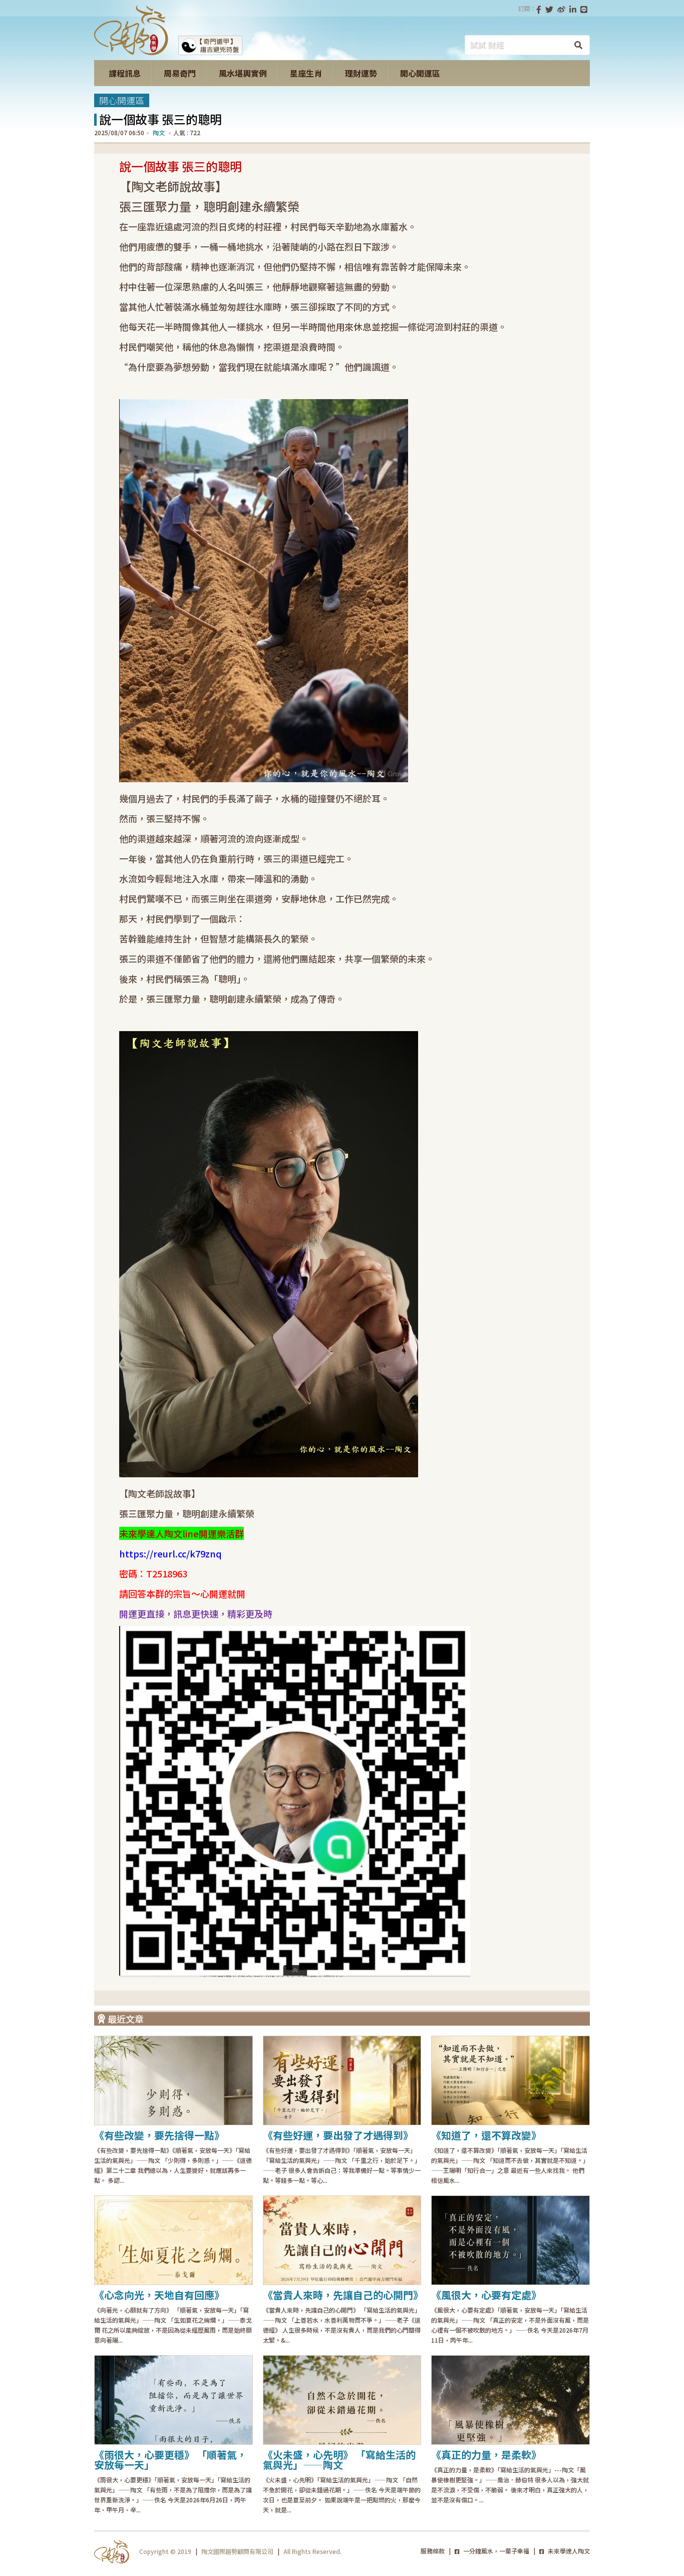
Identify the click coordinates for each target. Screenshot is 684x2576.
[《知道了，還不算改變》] (510, 2080)
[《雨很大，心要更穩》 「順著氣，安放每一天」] (174, 2400)
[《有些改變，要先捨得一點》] (174, 2080)
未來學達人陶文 (568, 2551)
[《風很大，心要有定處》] (510, 2240)
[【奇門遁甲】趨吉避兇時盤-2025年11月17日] (210, 52)
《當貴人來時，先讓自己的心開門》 (343, 2295)
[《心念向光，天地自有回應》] (174, 2240)
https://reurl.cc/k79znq (170, 1553)
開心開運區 (122, 100)
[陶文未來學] (131, 52)
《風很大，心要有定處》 (486, 2295)
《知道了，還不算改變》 (486, 2135)
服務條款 (433, 2551)
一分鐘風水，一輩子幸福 (495, 2551)
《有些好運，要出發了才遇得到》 (338, 2135)
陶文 (159, 132)
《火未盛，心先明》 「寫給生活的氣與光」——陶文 (339, 2460)
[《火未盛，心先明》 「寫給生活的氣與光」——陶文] (342, 2400)
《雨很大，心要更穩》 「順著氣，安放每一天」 (170, 2460)
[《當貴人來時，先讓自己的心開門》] (342, 2240)
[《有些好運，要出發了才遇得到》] (342, 2080)
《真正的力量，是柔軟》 (486, 2455)
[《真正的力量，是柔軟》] (510, 2400)
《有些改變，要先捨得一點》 (159, 2135)
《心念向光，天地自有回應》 (159, 2295)
